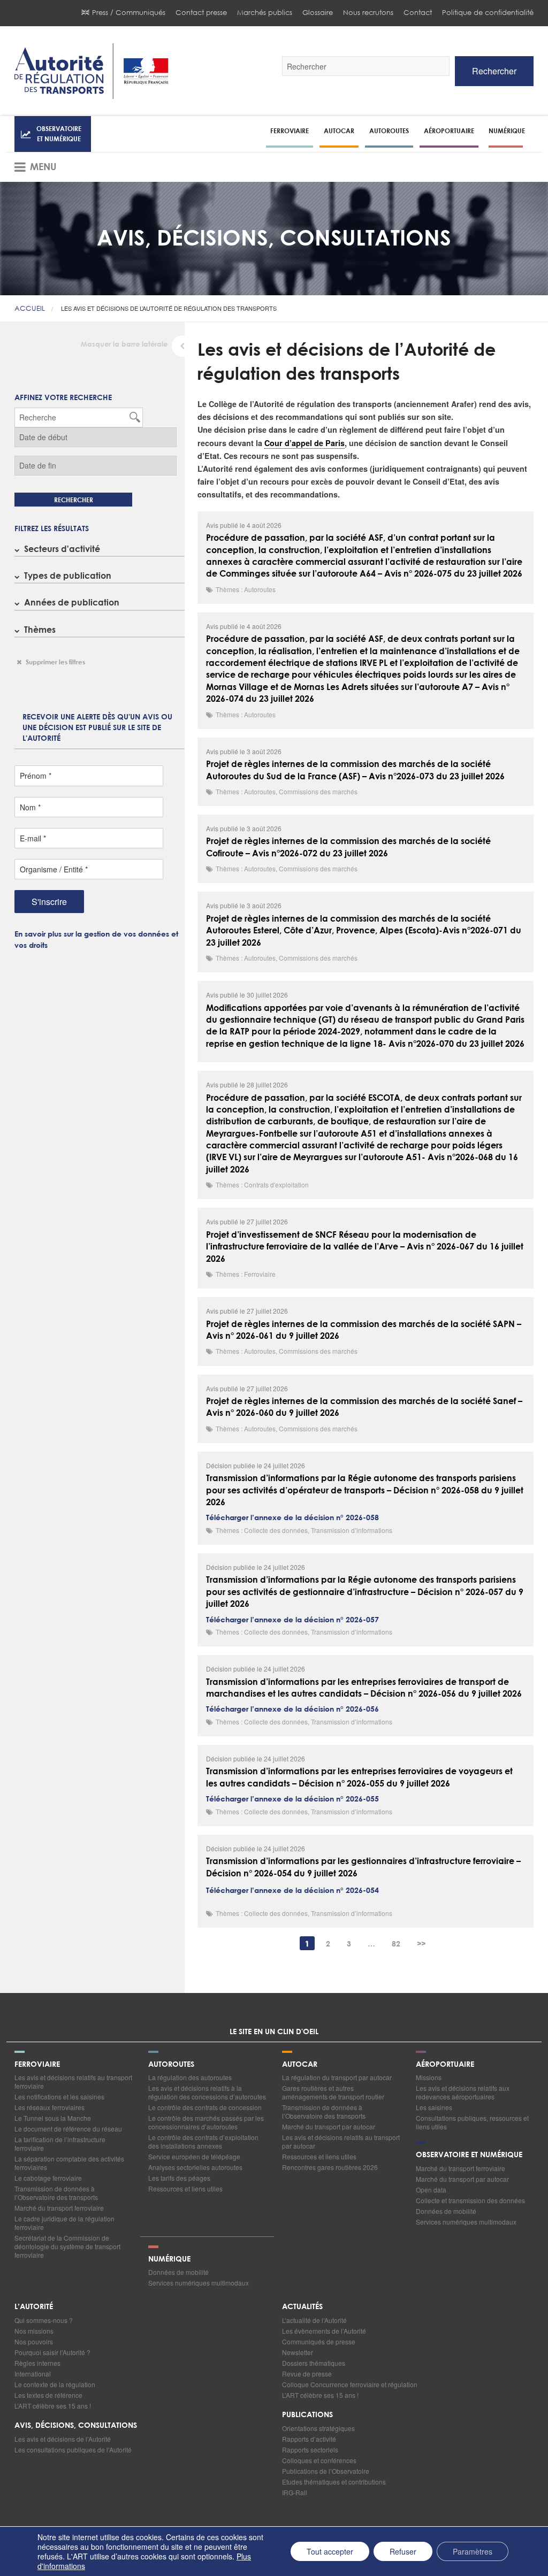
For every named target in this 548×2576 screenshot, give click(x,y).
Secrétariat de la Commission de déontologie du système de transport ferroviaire (67, 2246)
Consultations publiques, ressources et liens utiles (472, 2122)
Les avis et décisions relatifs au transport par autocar (341, 2141)
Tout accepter (330, 2551)
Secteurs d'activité (62, 549)
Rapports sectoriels (310, 2449)
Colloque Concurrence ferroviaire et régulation (350, 2384)
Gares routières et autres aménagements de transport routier (333, 2092)
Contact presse (201, 13)
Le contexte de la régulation (55, 2384)
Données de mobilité (446, 2211)
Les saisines (434, 2107)
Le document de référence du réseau (68, 2129)
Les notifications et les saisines (59, 2096)
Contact (418, 13)
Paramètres (473, 2551)
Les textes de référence (48, 2395)
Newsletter (298, 2352)
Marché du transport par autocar (329, 2126)
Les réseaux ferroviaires (50, 2107)
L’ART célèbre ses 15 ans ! (53, 2406)
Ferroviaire (290, 131)
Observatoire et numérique (59, 133)
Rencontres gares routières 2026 (330, 2167)
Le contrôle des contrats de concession (205, 2107)
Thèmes (40, 629)
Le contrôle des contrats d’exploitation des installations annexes (203, 2141)
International (33, 2374)
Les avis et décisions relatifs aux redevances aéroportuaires (463, 2092)
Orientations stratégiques (318, 2428)
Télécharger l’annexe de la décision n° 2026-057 (292, 1620)
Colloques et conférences (319, 2460)
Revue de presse (307, 2374)
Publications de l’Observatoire (326, 2471)
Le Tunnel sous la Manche (53, 2118)
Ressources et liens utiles (185, 2188)
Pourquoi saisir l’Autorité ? (52, 2352)
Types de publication (68, 575)
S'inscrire (49, 902)
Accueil (30, 308)
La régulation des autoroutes (190, 2077)
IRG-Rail (295, 2492)
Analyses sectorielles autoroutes (195, 2167)
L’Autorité (34, 2307)
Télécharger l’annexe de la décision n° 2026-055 (292, 1799)
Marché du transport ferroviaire (59, 2208)
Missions (429, 2077)
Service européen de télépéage (194, 2156)
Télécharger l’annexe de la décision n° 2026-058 (292, 1518)
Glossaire (318, 13)
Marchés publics (265, 13)
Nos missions (34, 2331)
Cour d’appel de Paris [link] (305, 443)
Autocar (339, 131)
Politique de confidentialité (488, 13)
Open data (431, 2190)
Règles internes (37, 2363)
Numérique (507, 131)
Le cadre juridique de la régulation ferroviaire (64, 2223)
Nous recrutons (368, 13)
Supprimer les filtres (55, 662)
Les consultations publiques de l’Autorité (73, 2449)
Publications (307, 2415)
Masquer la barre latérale (124, 345)
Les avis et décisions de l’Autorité (63, 2439)
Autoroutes (389, 131)
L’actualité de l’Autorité (314, 2320)
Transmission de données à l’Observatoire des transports (56, 2193)
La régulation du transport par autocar (337, 2077)
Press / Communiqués (129, 13)
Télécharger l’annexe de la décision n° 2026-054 (292, 1891)
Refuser (403, 2551)
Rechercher (494, 71)
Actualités (302, 2307)
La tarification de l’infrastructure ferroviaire (60, 2144)
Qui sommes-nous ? (44, 2320)
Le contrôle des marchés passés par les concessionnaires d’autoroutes (206, 2122)
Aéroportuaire (449, 131)
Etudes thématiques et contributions (334, 2482)
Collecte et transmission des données (470, 2200)
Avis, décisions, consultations (76, 2426)
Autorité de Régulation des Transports (92, 71)
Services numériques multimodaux (466, 2222)
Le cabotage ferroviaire (48, 2178)
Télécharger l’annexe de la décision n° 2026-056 (292, 1709)
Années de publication (72, 602)
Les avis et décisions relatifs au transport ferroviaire (73, 2081)
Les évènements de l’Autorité (324, 2331)
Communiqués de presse (319, 2341)
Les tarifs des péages (179, 2178)
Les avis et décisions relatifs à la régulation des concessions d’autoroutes (207, 2092)
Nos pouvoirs (34, 2341)
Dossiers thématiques (314, 2363)
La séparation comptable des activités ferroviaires (69, 2163)
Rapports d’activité (309, 2439)
